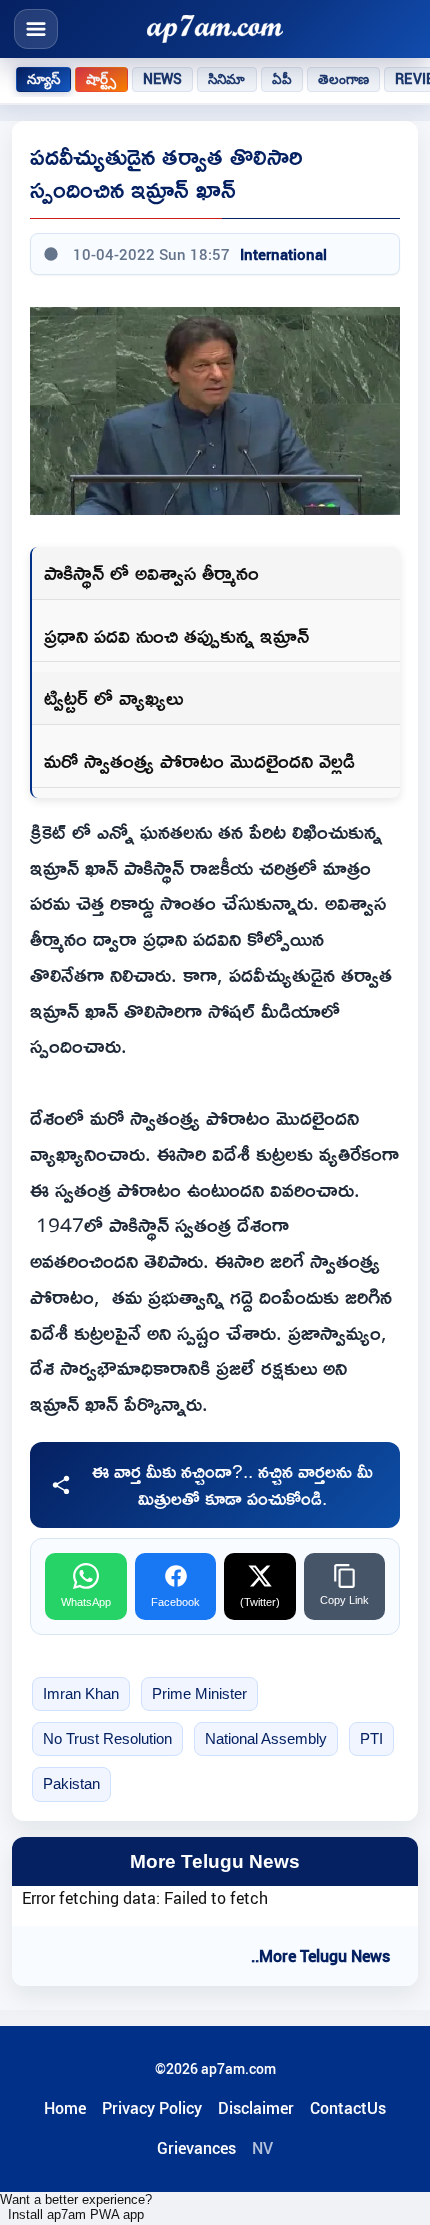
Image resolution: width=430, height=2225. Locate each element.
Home (65, 2108)
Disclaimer (256, 2108)
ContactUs (348, 2108)
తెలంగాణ (344, 79)
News (163, 79)
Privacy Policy (152, 2108)
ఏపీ (282, 79)
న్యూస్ (43, 79)
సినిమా (226, 79)
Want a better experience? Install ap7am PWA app (76, 2207)
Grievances (196, 2148)
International (283, 254)
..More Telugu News (320, 1956)
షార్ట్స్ (101, 79)
